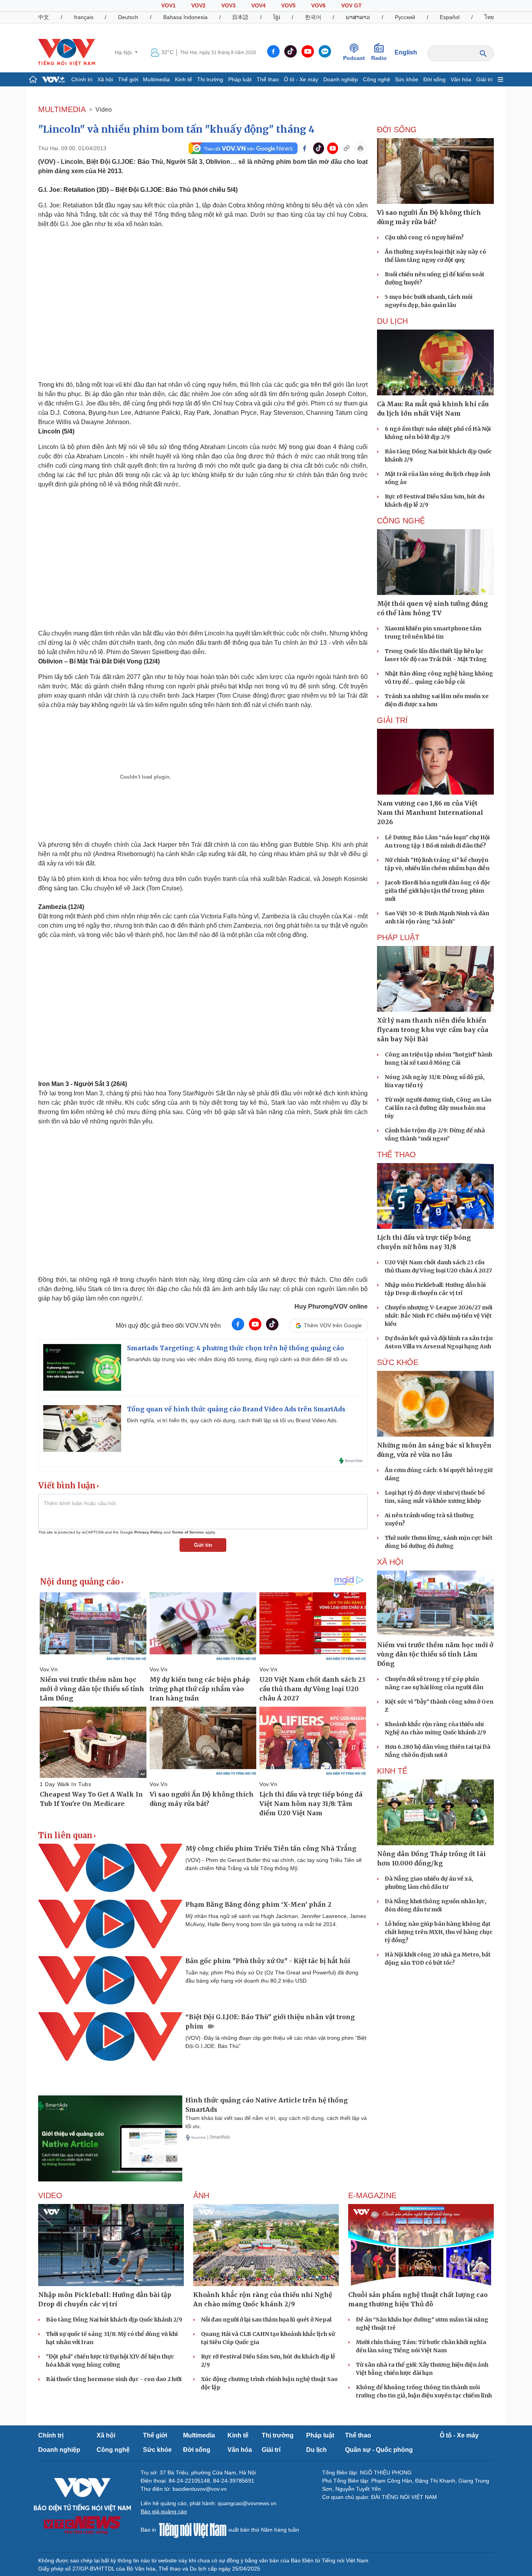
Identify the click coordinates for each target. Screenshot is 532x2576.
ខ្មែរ (277, 17)
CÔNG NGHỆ (401, 521)
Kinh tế (183, 79)
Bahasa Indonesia (185, 17)
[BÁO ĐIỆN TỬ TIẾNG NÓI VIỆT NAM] (67, 52)
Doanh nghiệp (341, 79)
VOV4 (258, 5)
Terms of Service (188, 1532)
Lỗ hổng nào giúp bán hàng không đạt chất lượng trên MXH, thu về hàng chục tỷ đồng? (439, 1932)
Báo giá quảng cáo (164, 2511)
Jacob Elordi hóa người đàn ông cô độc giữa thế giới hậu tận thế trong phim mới (438, 891)
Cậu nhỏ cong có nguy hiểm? (424, 237)
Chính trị (82, 79)
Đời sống (434, 79)
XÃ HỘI (390, 1562)
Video (104, 110)
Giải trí (484, 79)
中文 (44, 17)
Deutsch (128, 17)
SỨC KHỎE (398, 1362)
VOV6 (318, 5)
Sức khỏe (407, 79)
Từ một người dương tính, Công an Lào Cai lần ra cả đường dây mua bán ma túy (438, 1108)
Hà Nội (124, 53)
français (84, 17)
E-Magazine (372, 2195)
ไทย (489, 17)
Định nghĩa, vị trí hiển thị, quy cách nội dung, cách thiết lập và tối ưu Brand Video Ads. (233, 1420)
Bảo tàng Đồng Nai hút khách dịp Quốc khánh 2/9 (114, 2320)
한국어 (313, 17)
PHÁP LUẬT (398, 937)
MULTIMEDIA (62, 109)
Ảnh (201, 2195)
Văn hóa (461, 79)
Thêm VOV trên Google (333, 1325)
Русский (405, 17)
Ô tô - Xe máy (301, 79)
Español (450, 17)
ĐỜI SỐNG (397, 130)
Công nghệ (377, 79)
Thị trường (210, 79)
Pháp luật (240, 79)
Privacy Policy (148, 1532)
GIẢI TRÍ (392, 720)
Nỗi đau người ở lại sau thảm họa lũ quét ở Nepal (266, 2320)
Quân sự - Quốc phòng (379, 2450)
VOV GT (351, 5)
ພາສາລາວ (358, 17)
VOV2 (198, 5)
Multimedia (156, 79)
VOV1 (168, 5)
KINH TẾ (392, 1771)
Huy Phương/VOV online (331, 1306)
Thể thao (268, 79)
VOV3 (228, 5)
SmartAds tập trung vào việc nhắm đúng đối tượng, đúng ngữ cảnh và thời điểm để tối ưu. (238, 1359)
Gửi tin (203, 1545)
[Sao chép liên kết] (347, 148)
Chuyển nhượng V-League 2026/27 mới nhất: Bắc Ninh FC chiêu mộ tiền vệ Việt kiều (439, 1316)
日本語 (240, 17)
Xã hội (105, 79)
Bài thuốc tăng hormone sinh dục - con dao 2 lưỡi (114, 2379)
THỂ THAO (396, 1155)
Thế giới (128, 79)
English (406, 52)
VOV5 (288, 5)
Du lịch (392, 321)
